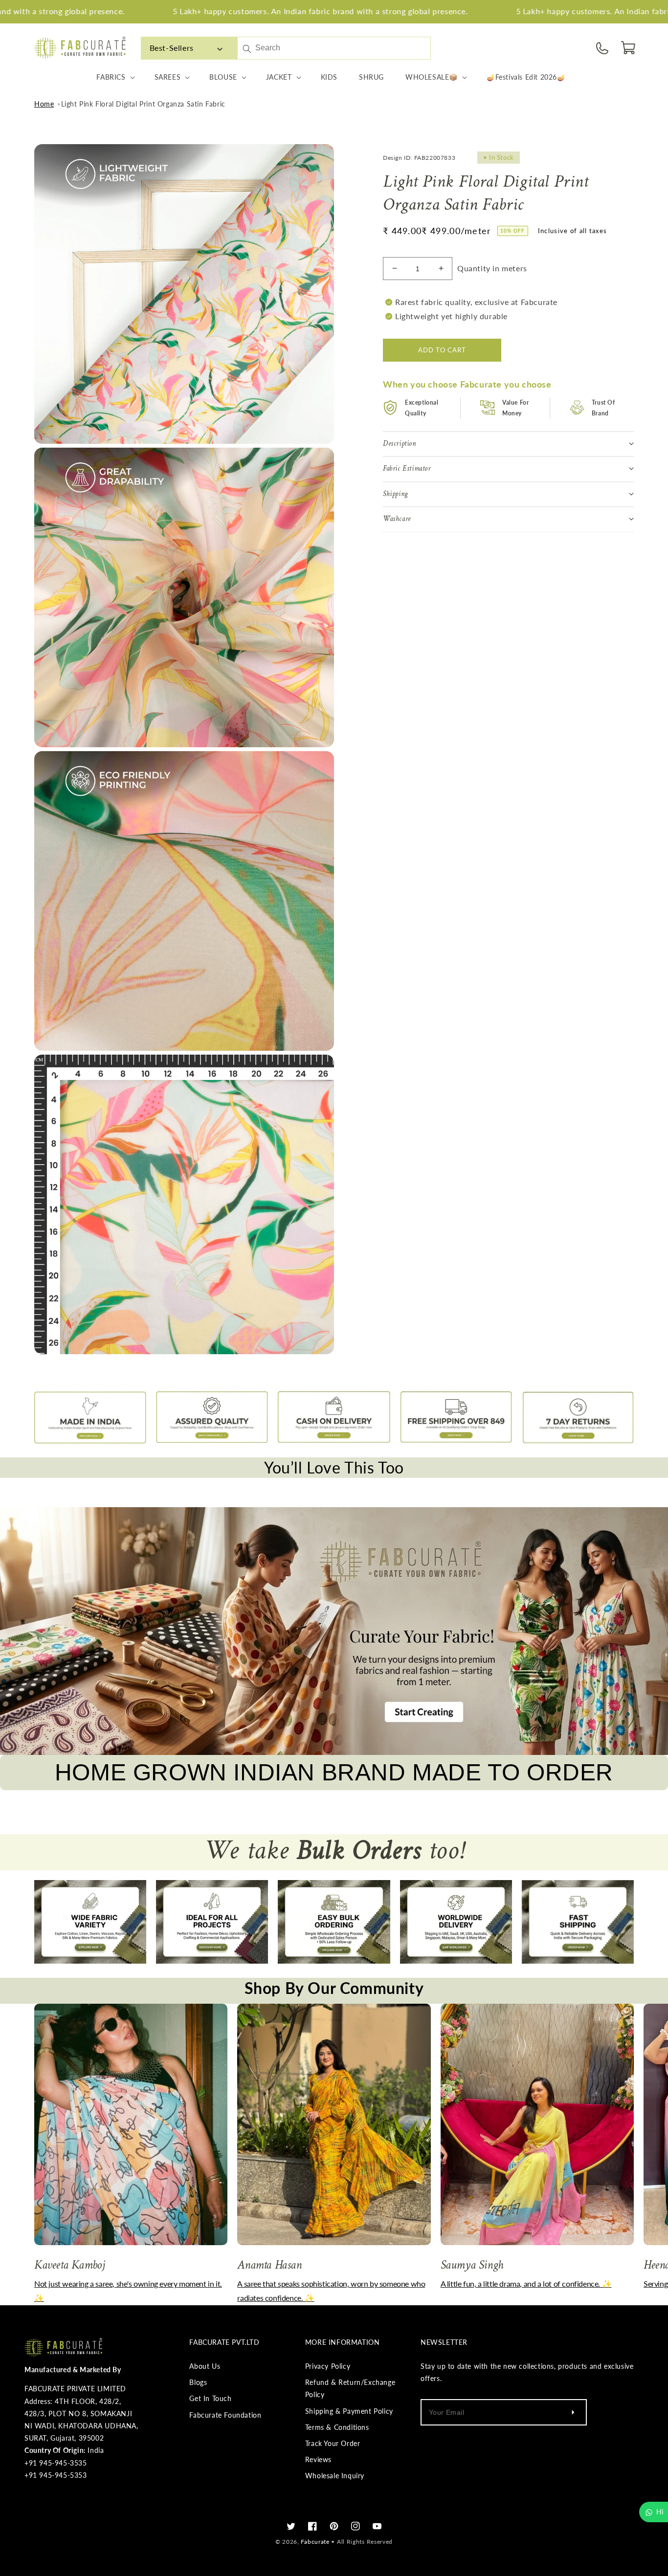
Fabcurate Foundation (225, 2415)
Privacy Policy (328, 2366)
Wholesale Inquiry (335, 2476)
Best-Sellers (172, 48)
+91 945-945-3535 (56, 2463)
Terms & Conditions (337, 2427)
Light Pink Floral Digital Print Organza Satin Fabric (143, 104)
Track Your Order (333, 2443)
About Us (205, 2366)
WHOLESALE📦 (432, 77)
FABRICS (111, 77)
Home (44, 104)
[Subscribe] (573, 2412)
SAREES (168, 77)
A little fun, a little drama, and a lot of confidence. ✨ (526, 2284)
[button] (629, 48)
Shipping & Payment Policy (349, 2411)
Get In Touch (210, 2398)
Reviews (318, 2459)
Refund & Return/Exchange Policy (350, 2388)
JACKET (279, 77)
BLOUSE (223, 77)
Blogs (198, 2382)
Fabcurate (315, 2542)
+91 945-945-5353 (56, 2475)
